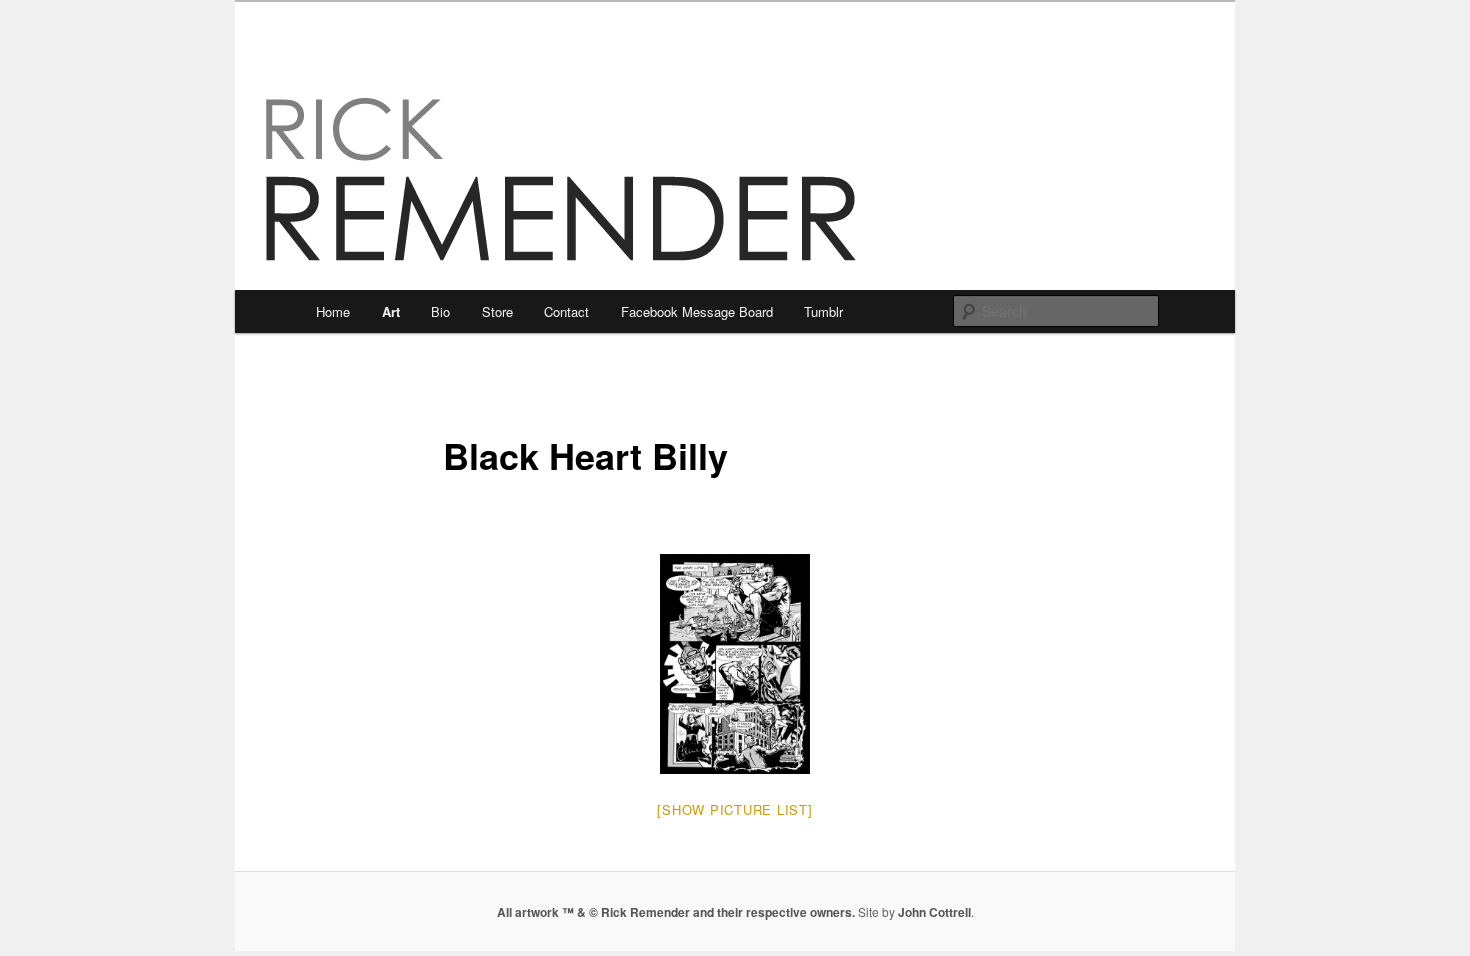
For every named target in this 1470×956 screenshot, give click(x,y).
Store (497, 311)
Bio (440, 311)
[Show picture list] (734, 809)
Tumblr (823, 311)
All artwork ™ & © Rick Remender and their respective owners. (676, 912)
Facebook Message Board (697, 311)
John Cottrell (934, 912)
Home (333, 311)
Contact (566, 311)
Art (391, 311)
